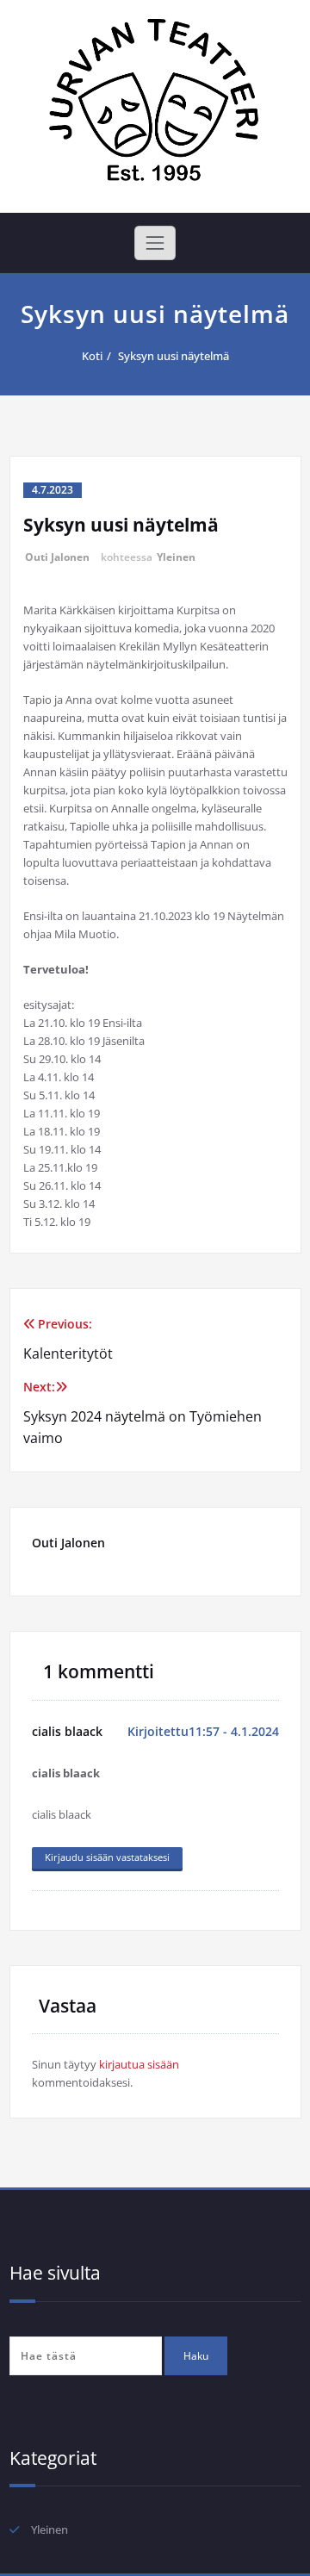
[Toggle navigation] (155, 243)
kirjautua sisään (139, 2064)
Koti (92, 356)
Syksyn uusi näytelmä (174, 356)
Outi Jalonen (57, 557)
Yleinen (176, 557)
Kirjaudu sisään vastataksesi (107, 1857)
